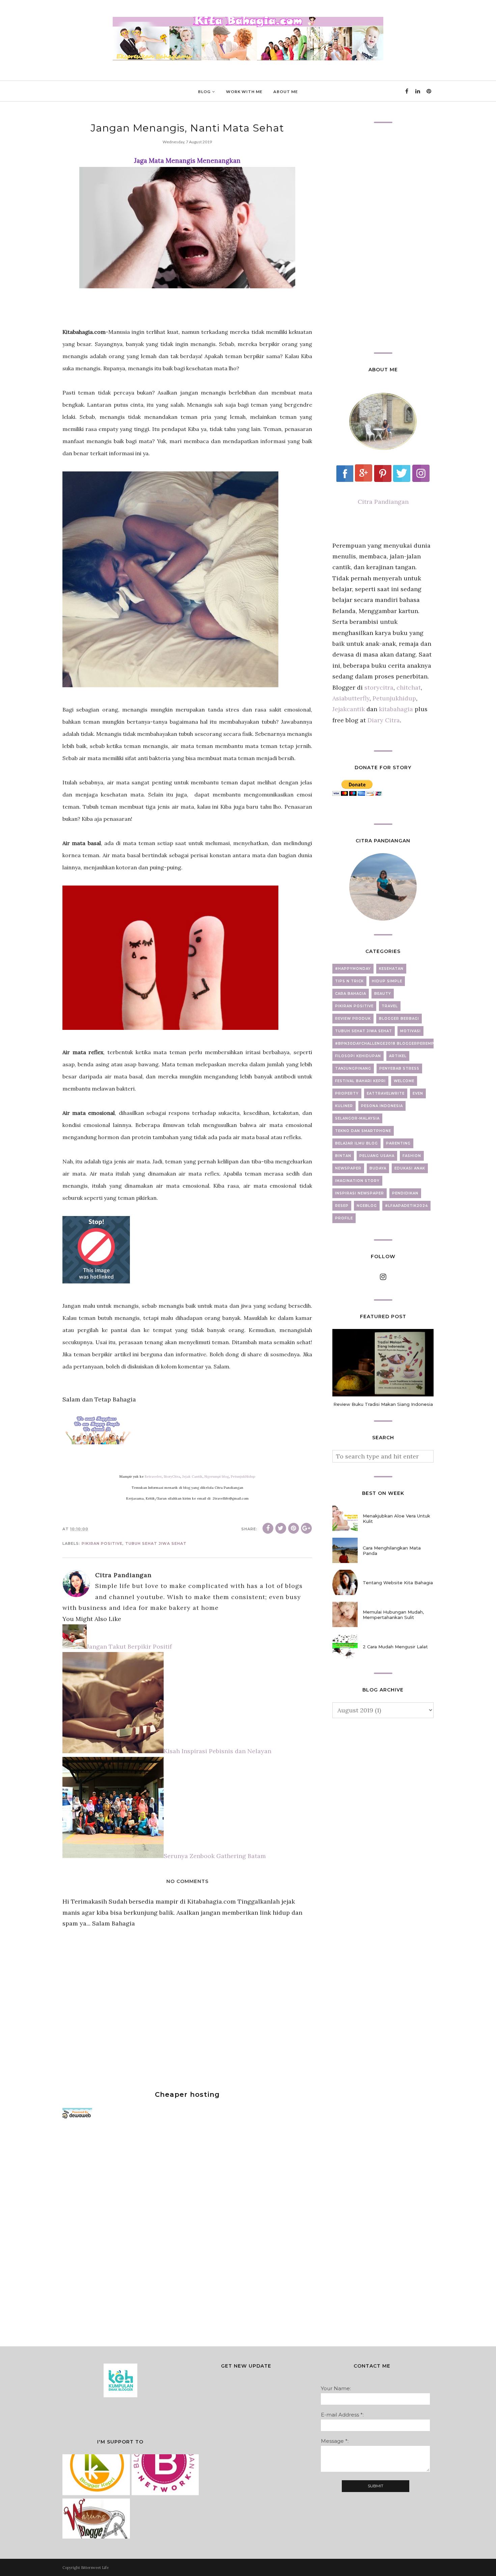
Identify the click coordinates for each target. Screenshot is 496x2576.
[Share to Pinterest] (294, 1528)
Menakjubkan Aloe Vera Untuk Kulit (396, 1518)
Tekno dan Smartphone (363, 1131)
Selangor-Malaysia (357, 1118)
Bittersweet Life (95, 2568)
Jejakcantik (349, 709)
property (347, 1093)
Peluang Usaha (377, 1156)
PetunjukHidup (243, 1477)
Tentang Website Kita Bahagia (398, 1583)
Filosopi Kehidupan (358, 1056)
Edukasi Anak (410, 1168)
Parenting (398, 1143)
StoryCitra (172, 1477)
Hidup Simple (387, 981)
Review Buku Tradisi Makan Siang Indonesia (383, 1404)
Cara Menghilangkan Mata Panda (392, 1551)
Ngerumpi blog (217, 1477)
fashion (412, 1156)
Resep (342, 1206)
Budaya (378, 1168)
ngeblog (367, 1206)
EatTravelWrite (386, 1093)
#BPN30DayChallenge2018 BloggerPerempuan (389, 1044)
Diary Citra (384, 720)
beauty (383, 994)
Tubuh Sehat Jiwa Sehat (156, 1543)
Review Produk (353, 1019)
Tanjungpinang (353, 1068)
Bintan (343, 1156)
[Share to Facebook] (268, 1528)
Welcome (404, 1081)
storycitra (379, 687)
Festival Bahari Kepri (360, 1081)
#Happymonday (353, 969)
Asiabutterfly (351, 698)
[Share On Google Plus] (306, 1528)
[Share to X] (281, 1528)
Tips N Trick (349, 981)
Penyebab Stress (399, 1068)
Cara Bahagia (351, 994)
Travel (390, 1006)
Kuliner (344, 1106)
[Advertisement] (113, 2230)
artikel (398, 1056)
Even (418, 1093)
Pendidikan (405, 1193)
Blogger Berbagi (399, 1019)
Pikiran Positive (102, 1543)
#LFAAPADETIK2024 (406, 1206)
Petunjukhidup (394, 698)
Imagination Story (357, 1181)
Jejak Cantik (192, 1477)
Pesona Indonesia (382, 1106)
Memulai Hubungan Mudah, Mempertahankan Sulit (393, 1615)
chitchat (409, 687)
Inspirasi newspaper (360, 1193)
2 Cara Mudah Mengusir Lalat (395, 1647)
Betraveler (153, 1477)
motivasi (410, 1031)
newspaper (348, 1168)
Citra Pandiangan (383, 502)
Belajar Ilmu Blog (356, 1143)
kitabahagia (397, 709)
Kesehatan (391, 969)
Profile (344, 1218)
